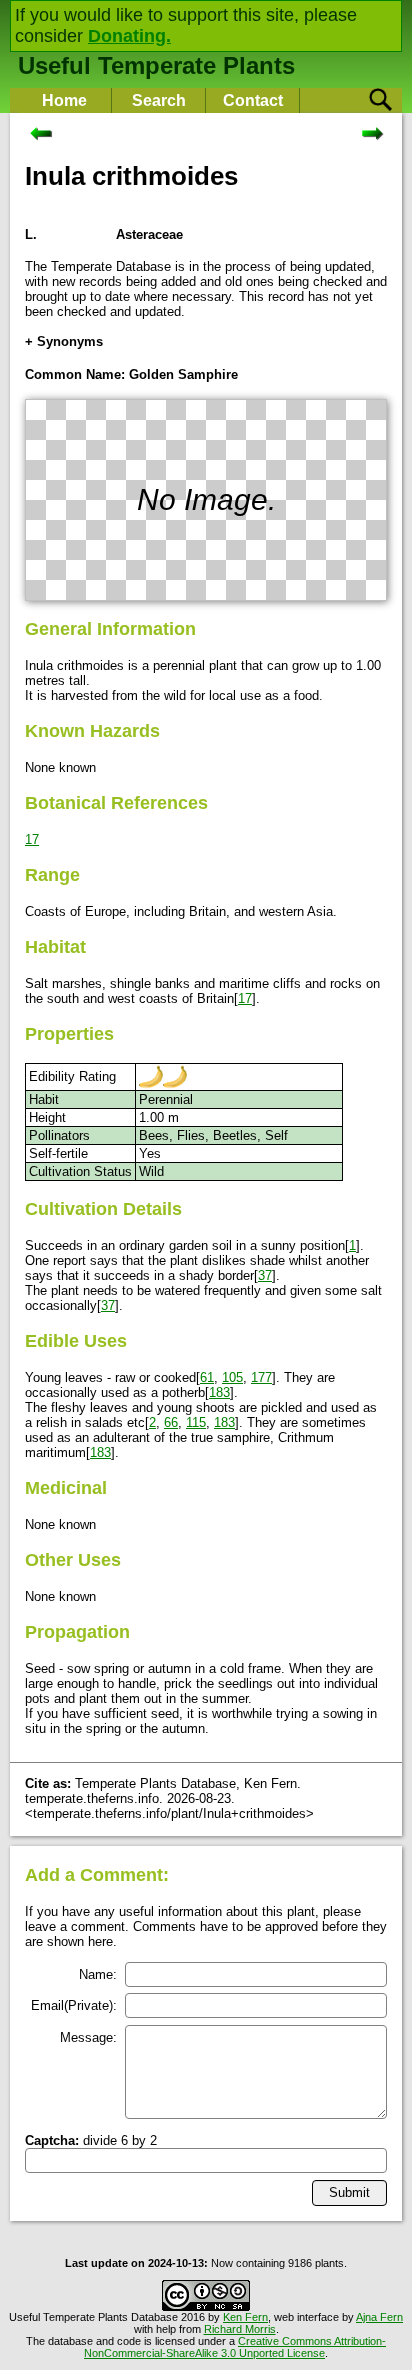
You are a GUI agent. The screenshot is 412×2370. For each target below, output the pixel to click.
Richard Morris (240, 2329)
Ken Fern (245, 2317)
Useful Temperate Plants (156, 65)
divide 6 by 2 (91, 2140)
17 (32, 839)
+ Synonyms (64, 341)
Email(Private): (74, 2005)
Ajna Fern (379, 2317)
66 (171, 1422)
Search (159, 100)
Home (64, 100)
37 (265, 1275)
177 (261, 1377)
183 (219, 1392)
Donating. (129, 36)
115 (196, 1422)
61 (207, 1377)
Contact (253, 100)
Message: (88, 2037)
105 (232, 1377)
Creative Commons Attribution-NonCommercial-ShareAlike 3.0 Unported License (235, 2347)
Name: (98, 1974)
